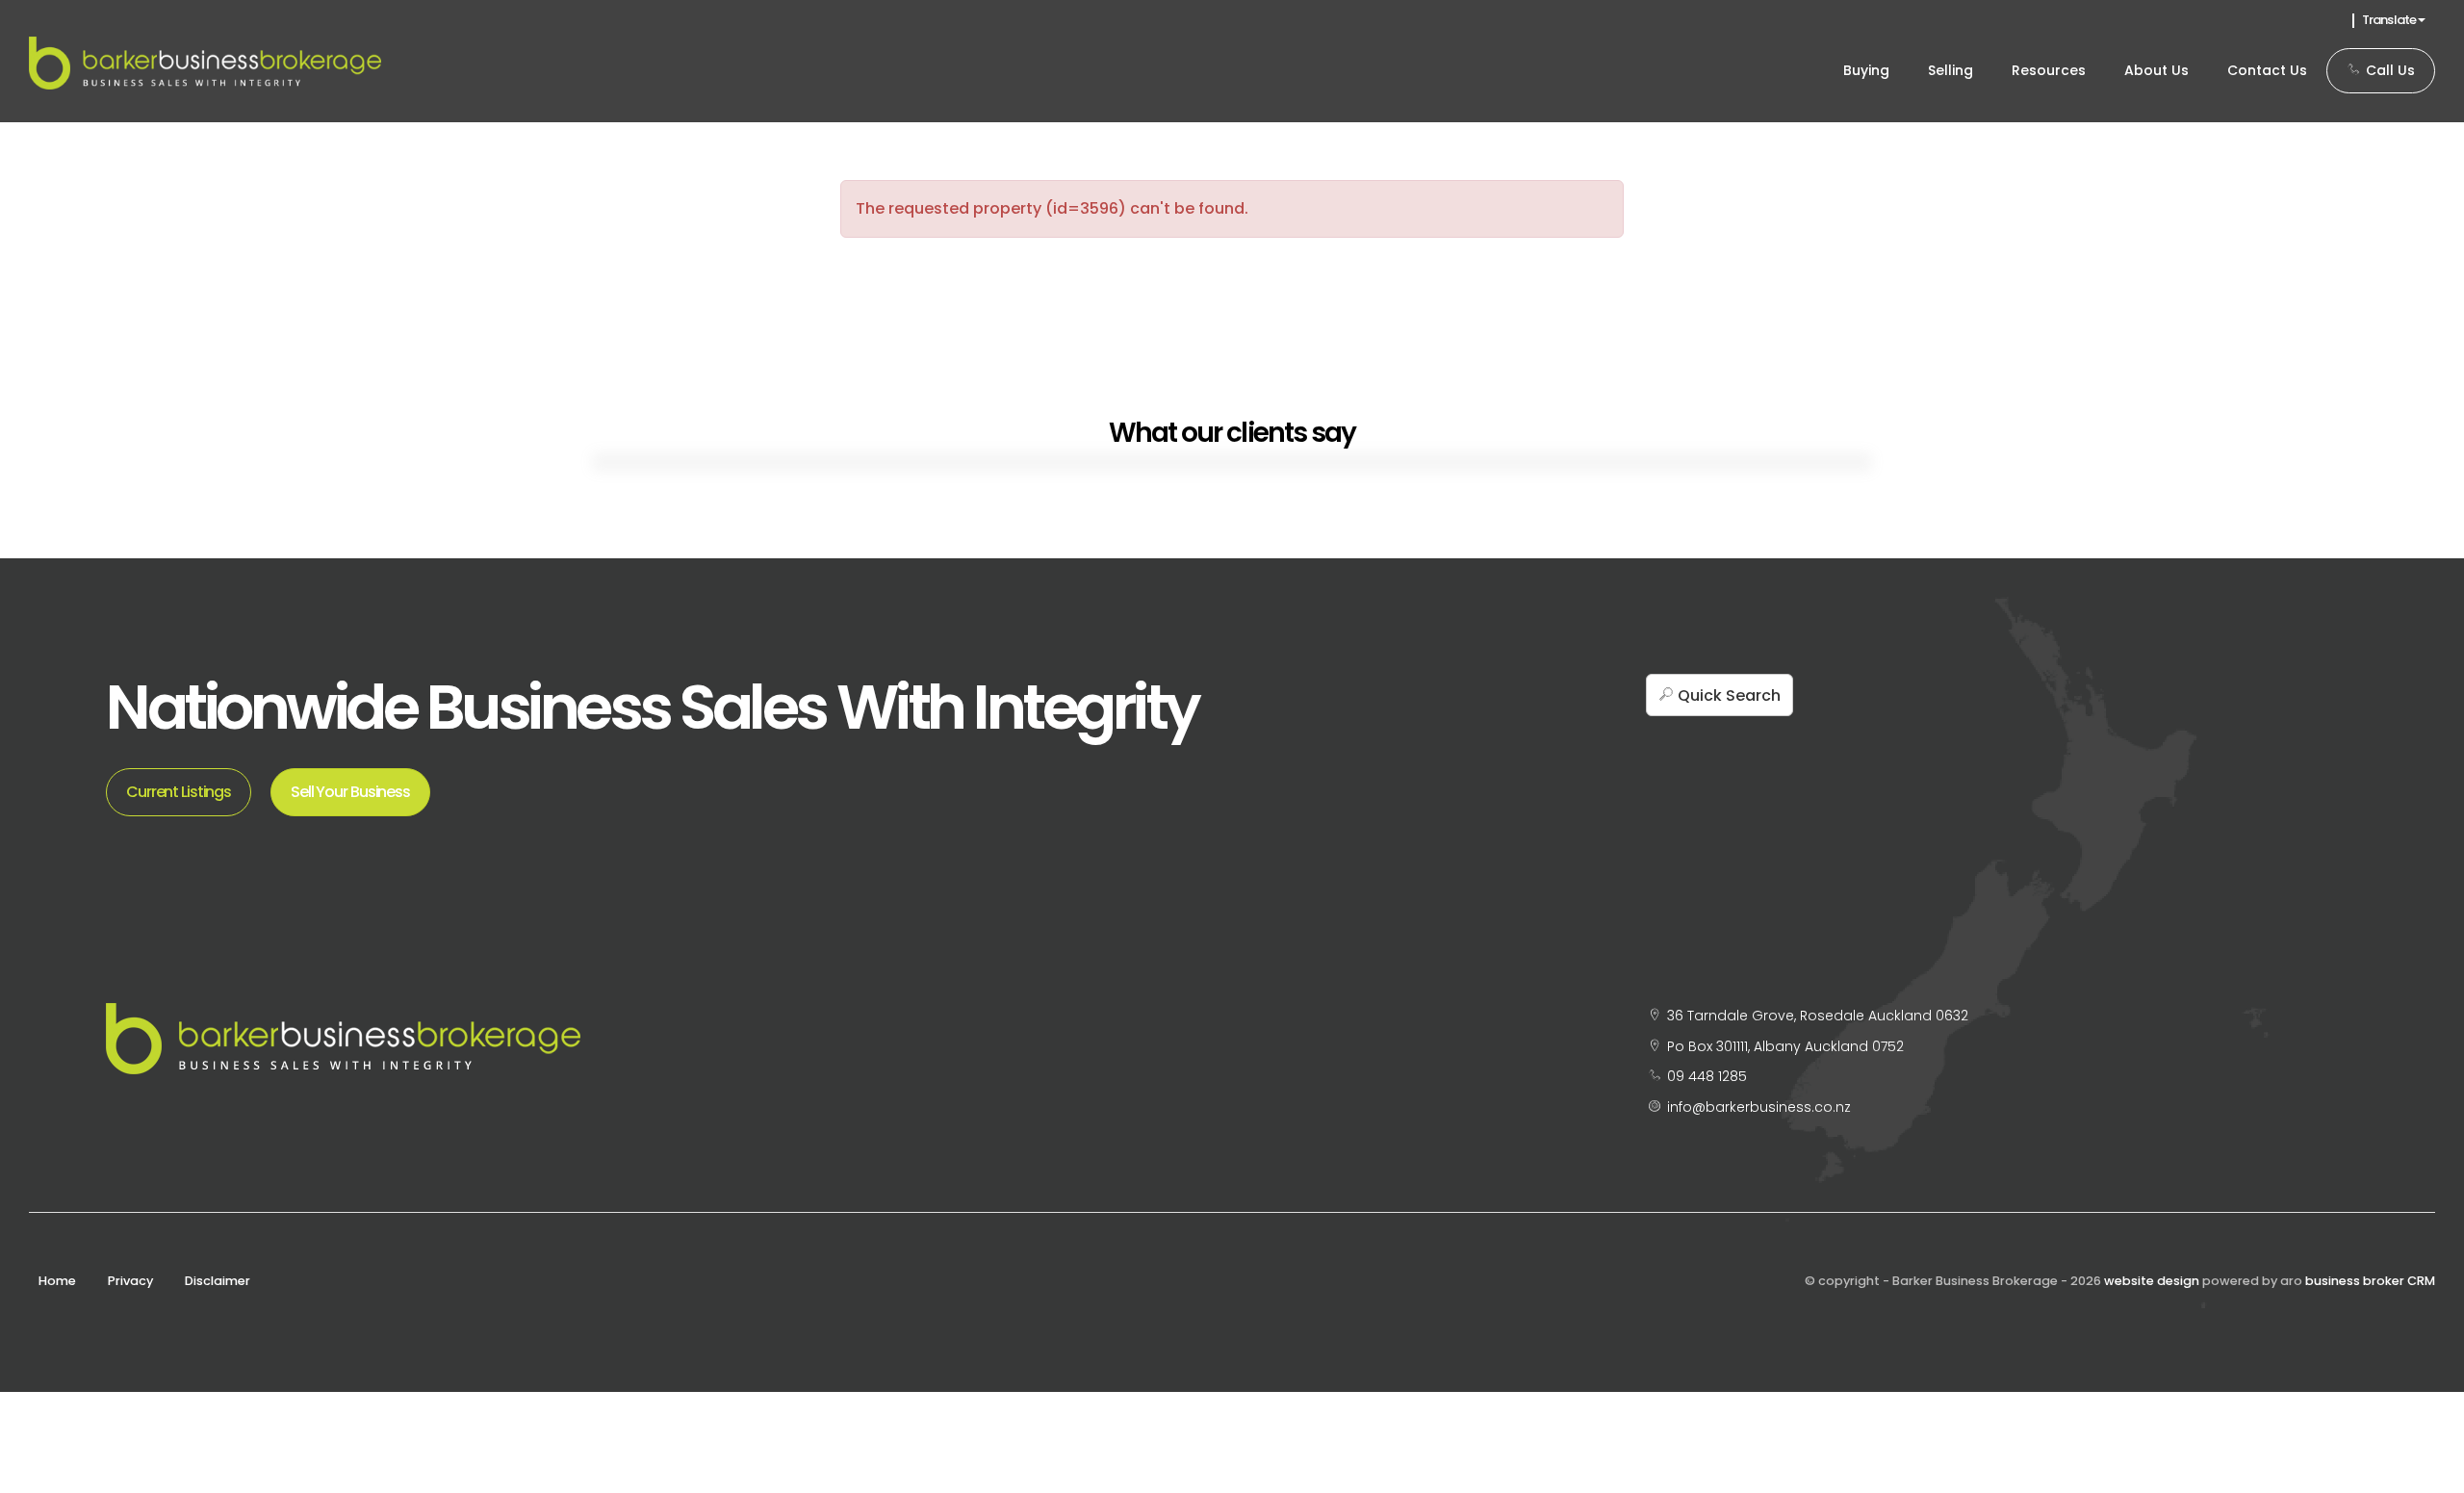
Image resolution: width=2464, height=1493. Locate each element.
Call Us (2388, 70)
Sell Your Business (350, 792)
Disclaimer (218, 1281)
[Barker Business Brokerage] (205, 62)
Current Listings (179, 792)
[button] (1720, 695)
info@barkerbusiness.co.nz (1759, 1107)
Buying (1866, 70)
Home (57, 1281)
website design (2152, 1281)
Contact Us (2267, 70)
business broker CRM (2370, 1281)
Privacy (130, 1281)
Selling (1951, 70)
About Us (2156, 70)
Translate (2390, 20)
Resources (2049, 70)
